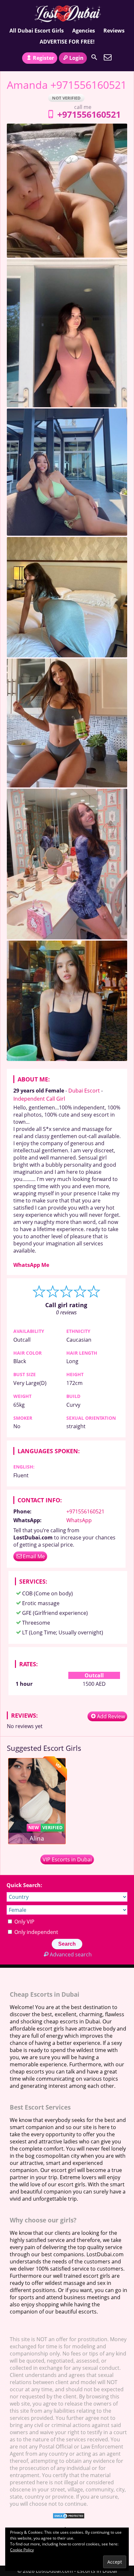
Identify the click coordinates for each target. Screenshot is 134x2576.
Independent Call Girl (39, 1099)
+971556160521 (89, 114)
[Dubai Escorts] (67, 14)
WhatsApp (79, 1520)
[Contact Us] (108, 57)
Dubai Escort (84, 1091)
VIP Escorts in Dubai (67, 1859)
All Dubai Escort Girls (37, 31)
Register (43, 58)
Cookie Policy (22, 2550)
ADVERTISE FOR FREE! (67, 42)
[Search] (94, 57)
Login (76, 58)
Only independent (36, 1932)
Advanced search (71, 1954)
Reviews (114, 31)
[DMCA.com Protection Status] (69, 2517)
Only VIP (24, 1922)
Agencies (84, 31)
